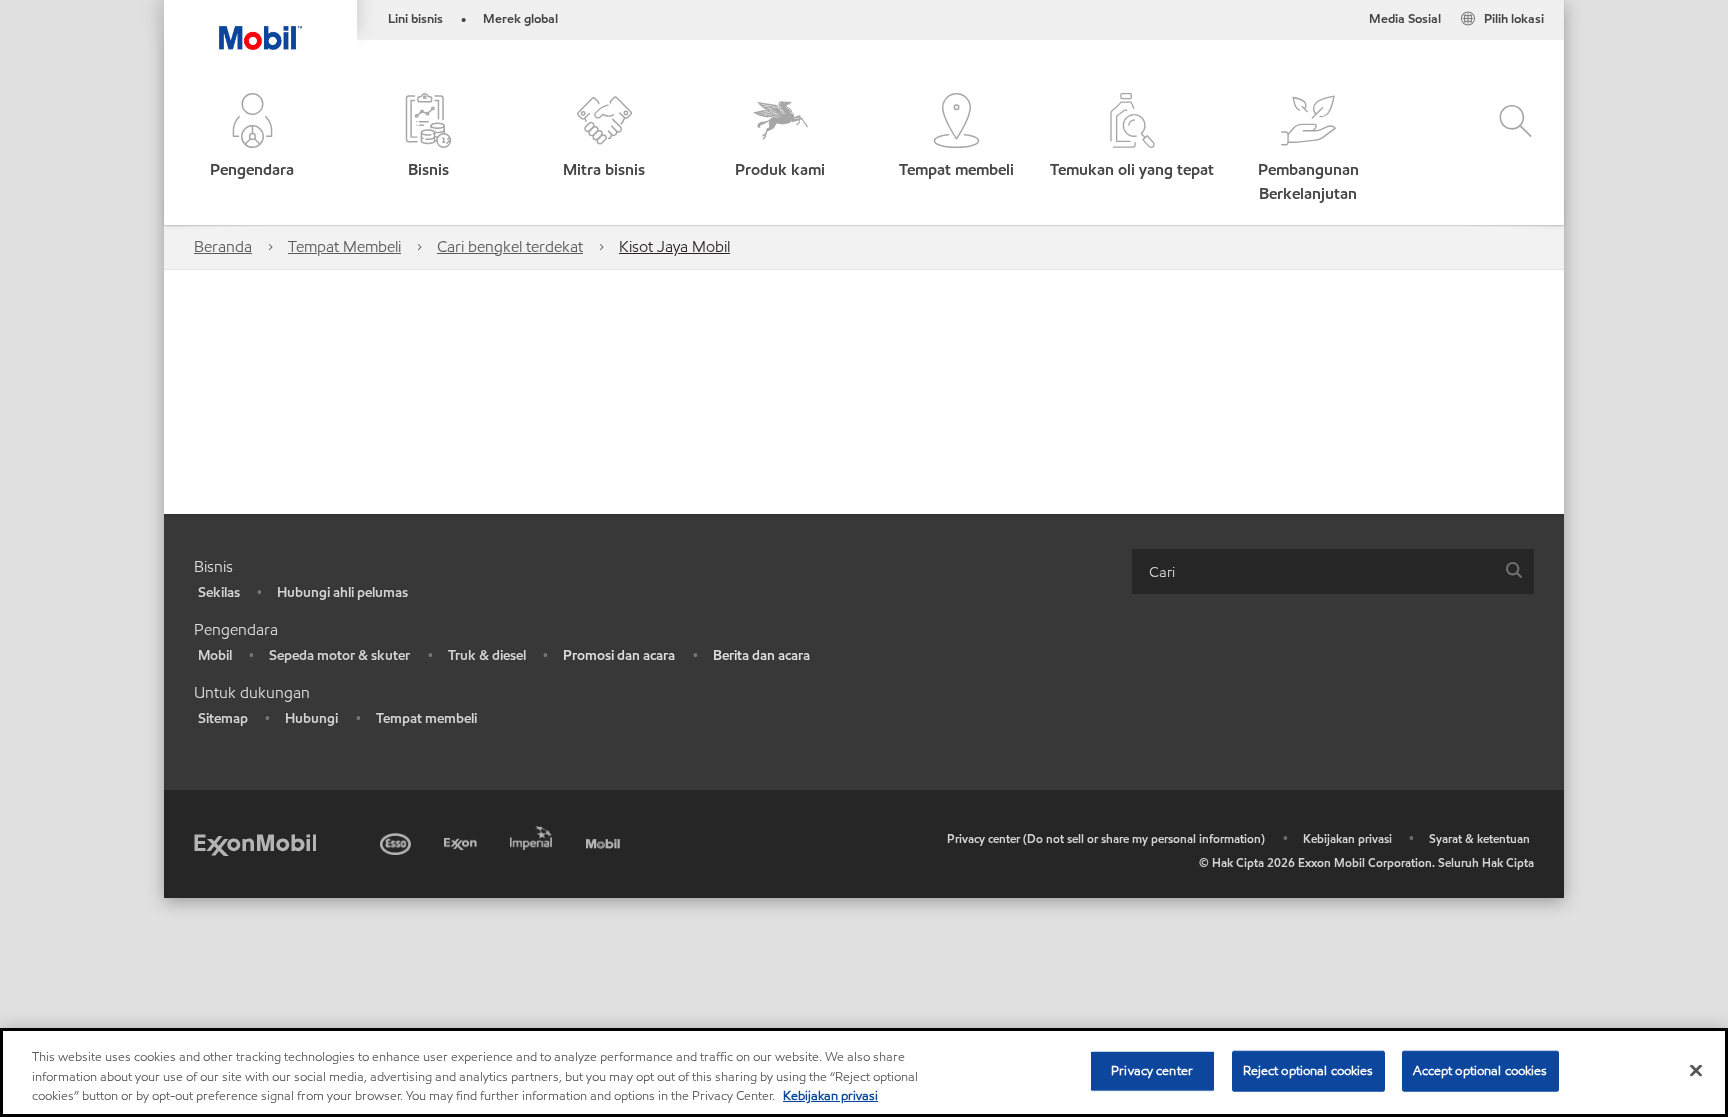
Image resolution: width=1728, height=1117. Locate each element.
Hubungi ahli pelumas (342, 592)
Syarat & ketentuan (1479, 838)
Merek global (520, 19)
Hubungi (311, 718)
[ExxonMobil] (255, 843)
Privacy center (1152, 1070)
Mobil (215, 655)
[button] (252, 149)
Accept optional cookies (1480, 1070)
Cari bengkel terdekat (510, 246)
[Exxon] (462, 840)
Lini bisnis (415, 19)
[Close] (1696, 1070)
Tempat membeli (426, 718)
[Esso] (397, 840)
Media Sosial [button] (1405, 19)
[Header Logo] (260, 25)
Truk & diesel (487, 655)
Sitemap (223, 718)
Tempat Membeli (344, 246)
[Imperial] (533, 834)
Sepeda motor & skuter (339, 655)
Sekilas (219, 592)
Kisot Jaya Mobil (674, 246)
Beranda (223, 246)
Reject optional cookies (1308, 1070)
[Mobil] (605, 840)
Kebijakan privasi (1347, 838)
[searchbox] (1313, 571)
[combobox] (1333, 571)
